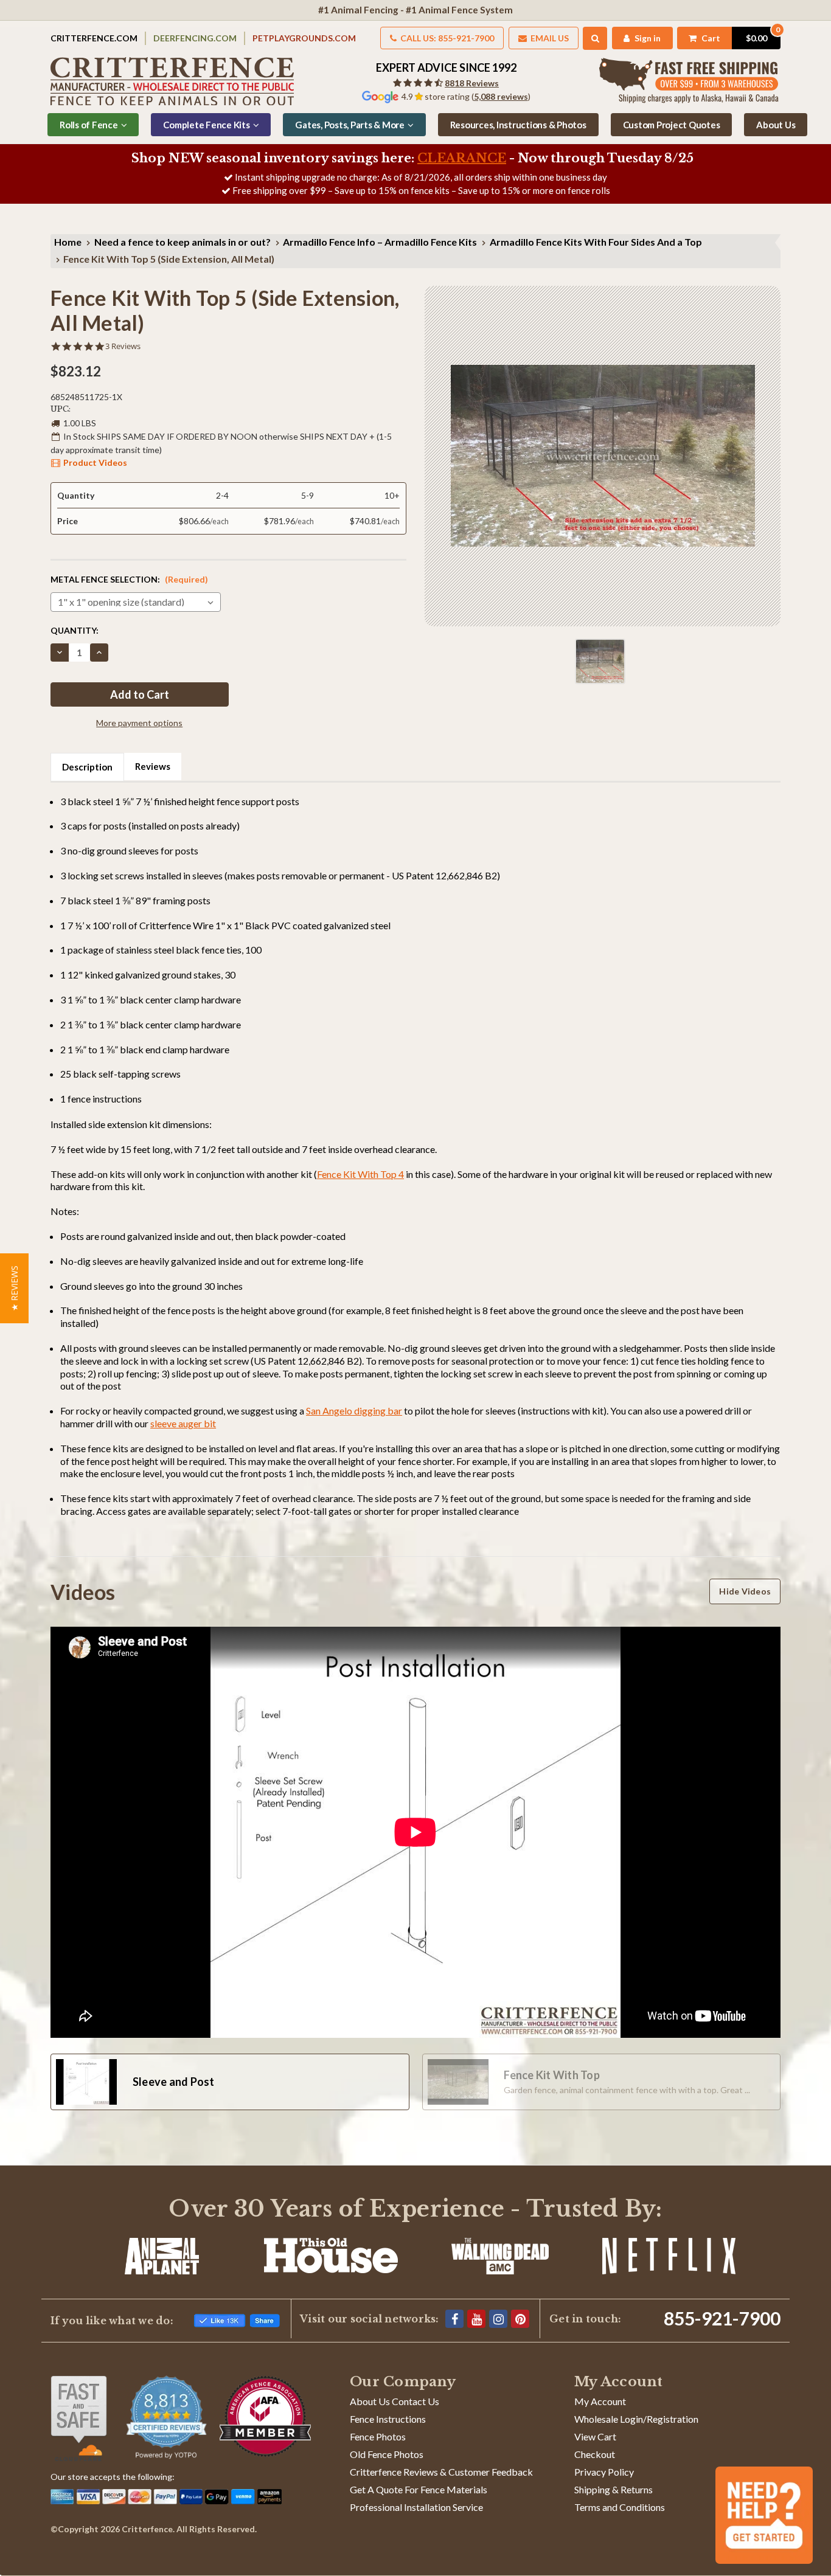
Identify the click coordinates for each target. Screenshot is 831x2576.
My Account (600, 2401)
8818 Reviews (472, 83)
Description (87, 767)
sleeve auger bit (183, 1423)
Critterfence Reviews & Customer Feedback (441, 2472)
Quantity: (75, 630)
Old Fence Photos (387, 2454)
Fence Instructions (388, 2419)
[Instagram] (498, 2319)
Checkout (595, 2454)
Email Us (549, 38)
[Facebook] (454, 2319)
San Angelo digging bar (354, 1411)
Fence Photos (378, 2436)
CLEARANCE (462, 158)
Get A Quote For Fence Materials (419, 2489)
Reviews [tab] (153, 766)
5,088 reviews (501, 96)
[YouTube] (476, 2319)
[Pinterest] (520, 2319)
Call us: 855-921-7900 (446, 38)
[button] (14, 1288)
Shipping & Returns (614, 2489)
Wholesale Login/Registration (636, 2419)
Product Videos (95, 462)
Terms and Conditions (620, 2507)
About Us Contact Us (395, 2401)
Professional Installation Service (416, 2507)
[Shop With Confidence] (79, 2418)
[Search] (595, 38)
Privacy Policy (604, 2472)
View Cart (595, 2436)
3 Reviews (123, 346)
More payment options (139, 723)
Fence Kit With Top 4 (360, 1174)
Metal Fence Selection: (129, 579)
